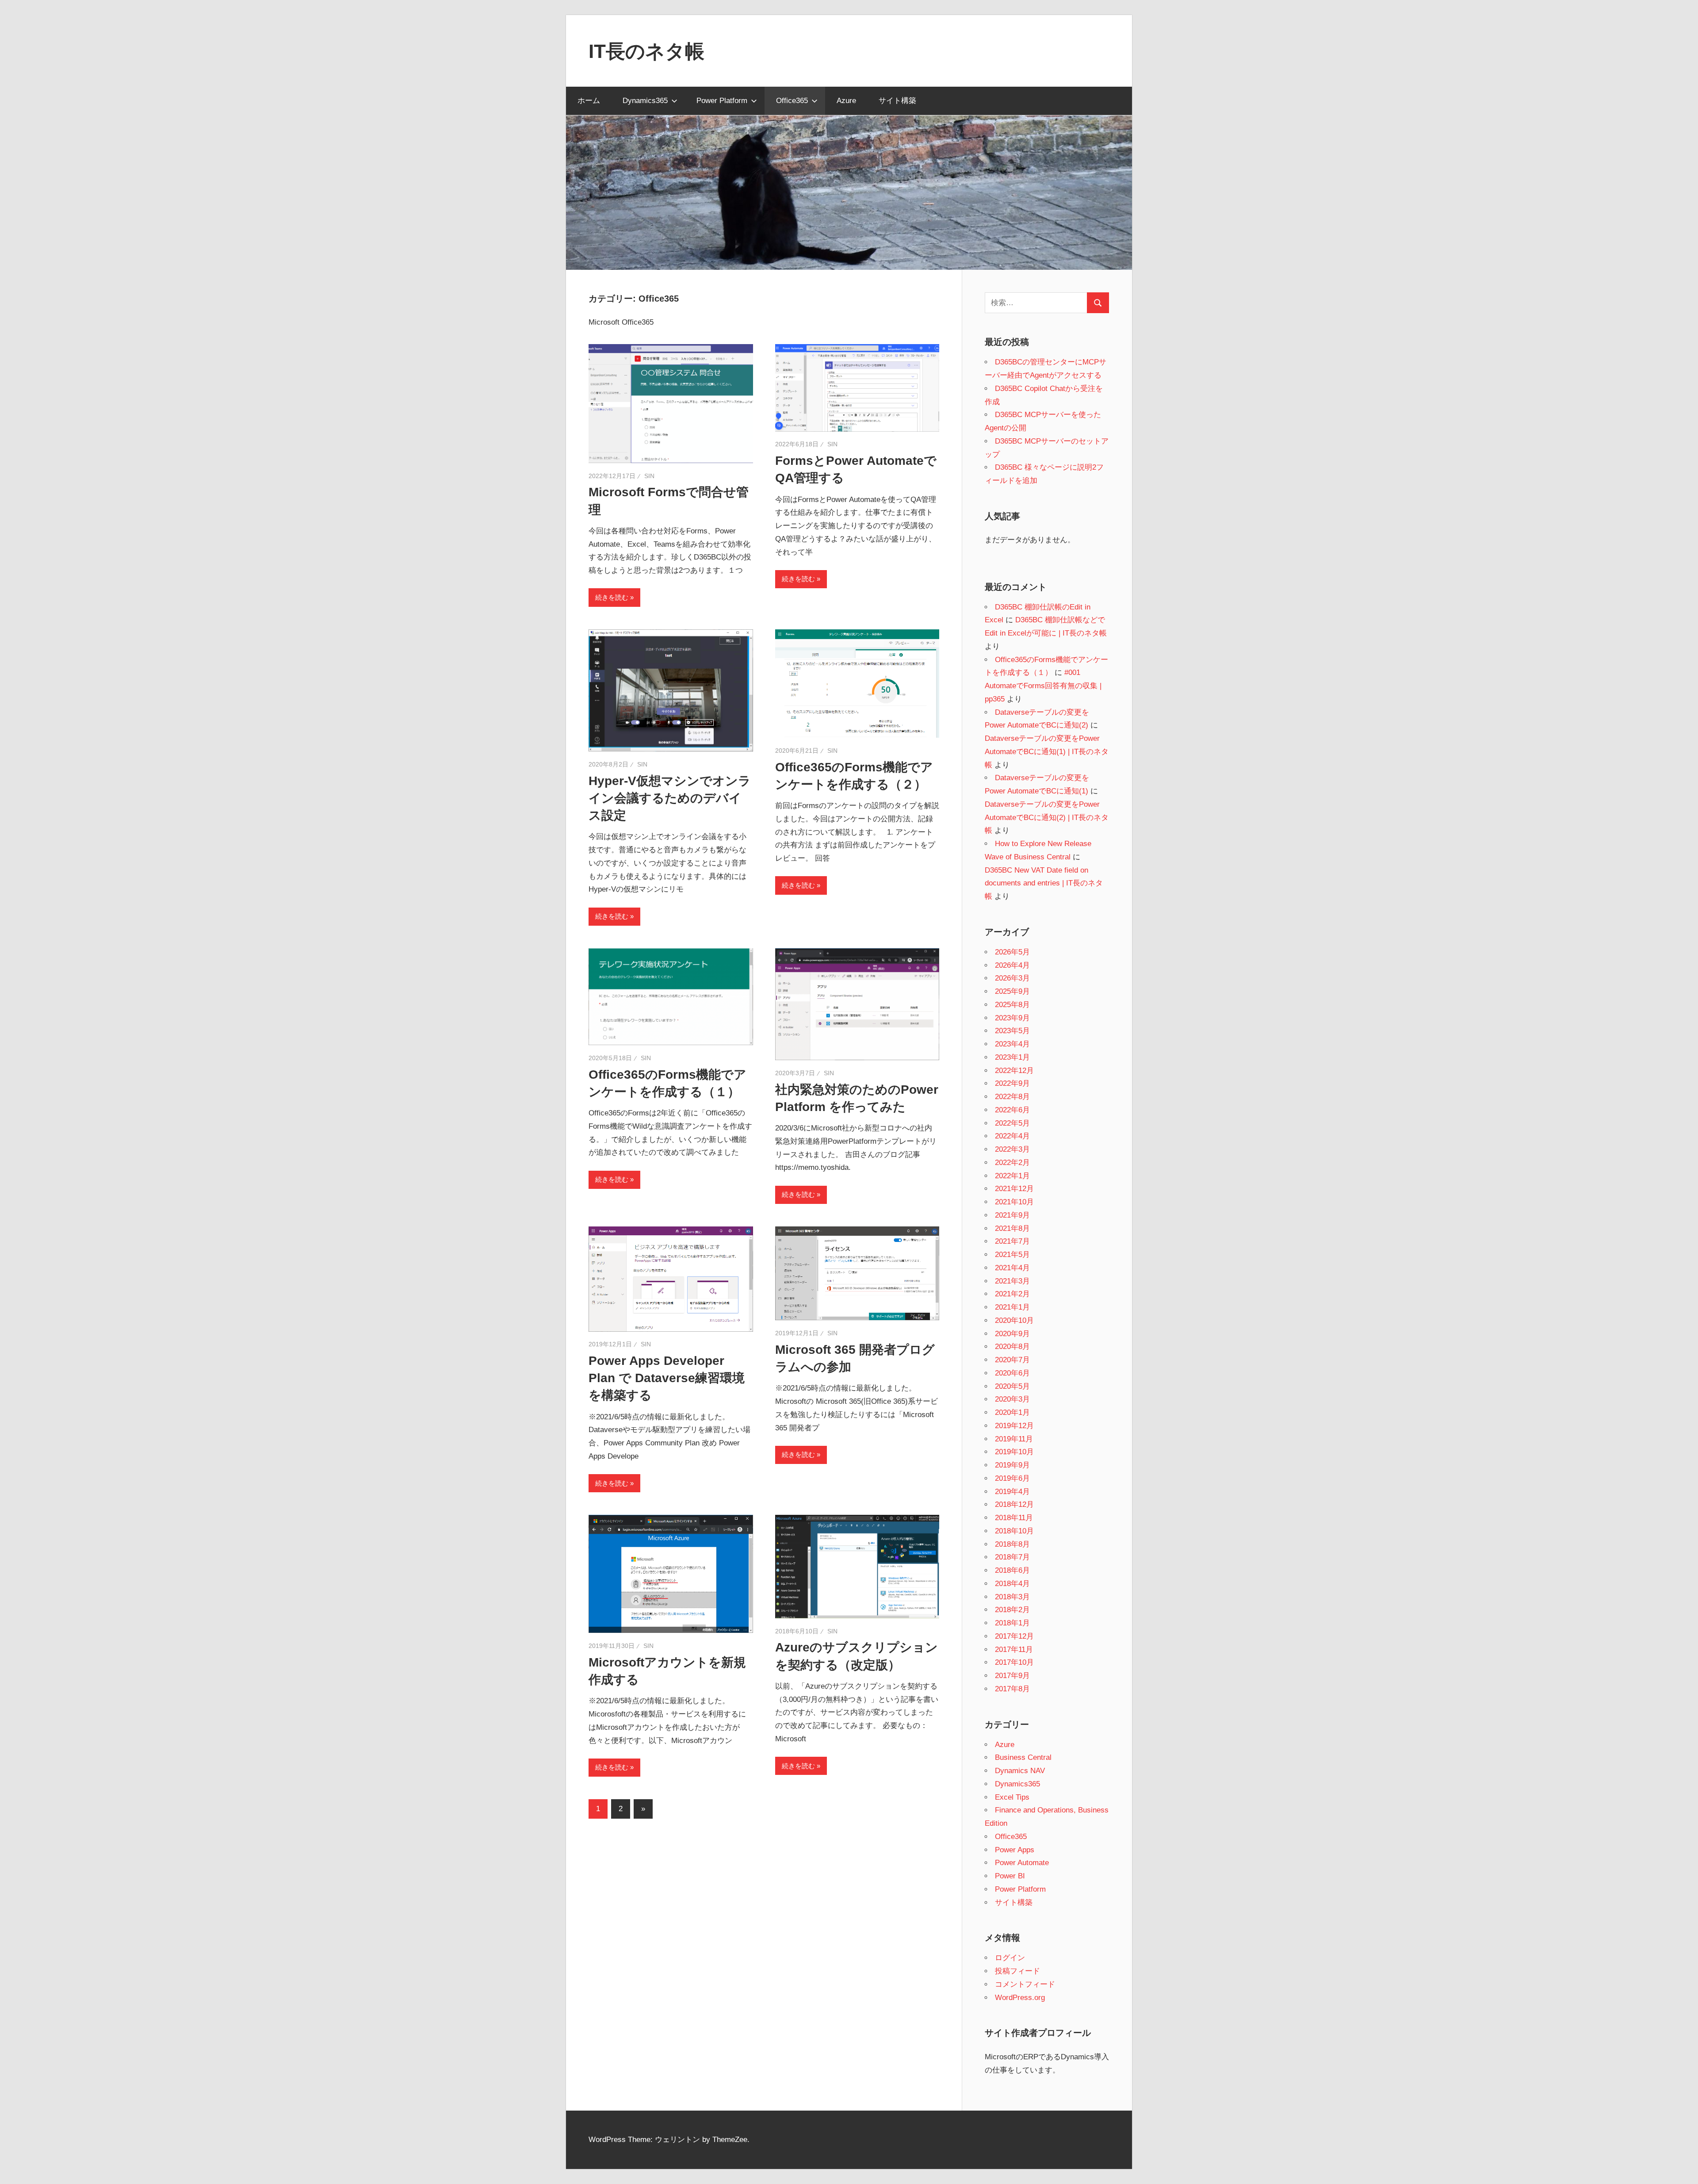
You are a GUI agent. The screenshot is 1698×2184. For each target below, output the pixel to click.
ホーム (589, 101)
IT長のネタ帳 (646, 51)
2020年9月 (1012, 1334)
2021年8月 (1012, 1228)
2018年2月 (1012, 1610)
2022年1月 (1012, 1176)
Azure (846, 101)
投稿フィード (1017, 1971)
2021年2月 (1012, 1294)
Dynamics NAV (1020, 1771)
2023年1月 (1012, 1057)
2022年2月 (1012, 1163)
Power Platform (722, 101)
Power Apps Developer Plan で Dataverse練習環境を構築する (667, 1378)
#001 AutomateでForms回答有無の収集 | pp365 (1043, 686)
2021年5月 (1012, 1255)
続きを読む (612, 597)
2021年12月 (1014, 1189)
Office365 (792, 101)
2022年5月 (1012, 1123)
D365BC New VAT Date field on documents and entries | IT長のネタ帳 (1044, 883)
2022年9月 (1012, 1083)
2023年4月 (1012, 1044)
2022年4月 (1012, 1136)
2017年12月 (1014, 1636)
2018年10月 (1014, 1531)
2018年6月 (1012, 1570)
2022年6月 (1012, 1110)
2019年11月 (1014, 1439)
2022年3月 (1012, 1149)
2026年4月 (1012, 965)
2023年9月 (1012, 1018)
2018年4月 (1012, 1584)
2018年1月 (1012, 1623)
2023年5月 (1012, 1031)
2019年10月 (1014, 1452)
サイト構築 (897, 101)
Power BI (1010, 1876)
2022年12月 (1014, 1071)
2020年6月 (1012, 1373)
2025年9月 (1012, 991)
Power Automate (1022, 1863)
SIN (649, 476)
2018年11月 (1014, 1518)
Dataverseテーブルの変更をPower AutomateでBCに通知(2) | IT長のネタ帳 (1047, 818)
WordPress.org (1020, 1998)
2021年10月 (1014, 1202)
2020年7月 (1012, 1360)
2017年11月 (1014, 1649)
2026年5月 (1012, 952)
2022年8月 (1012, 1097)
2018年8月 (1012, 1544)
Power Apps (1015, 1850)
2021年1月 (1012, 1307)
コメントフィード (1025, 1984)
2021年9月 (1012, 1215)
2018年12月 (1014, 1504)
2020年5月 (1012, 1386)
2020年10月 (1014, 1320)
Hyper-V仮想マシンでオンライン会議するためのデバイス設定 (670, 798)
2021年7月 (1012, 1241)
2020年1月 (1012, 1412)
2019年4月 (1012, 1492)
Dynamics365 (645, 101)
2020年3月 (1012, 1399)
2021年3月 (1012, 1281)
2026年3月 (1012, 978)
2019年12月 (1014, 1426)
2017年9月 (1012, 1676)
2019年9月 (1012, 1465)
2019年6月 (1012, 1478)
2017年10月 (1014, 1662)
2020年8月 (1012, 1347)
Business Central (1023, 1757)
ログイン (1010, 1958)
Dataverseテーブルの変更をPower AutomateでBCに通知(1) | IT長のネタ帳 (1047, 752)
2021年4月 (1012, 1268)
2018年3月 (1012, 1597)
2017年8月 (1012, 1689)
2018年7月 (1012, 1557)
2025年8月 (1012, 1005)
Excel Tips (1012, 1797)
